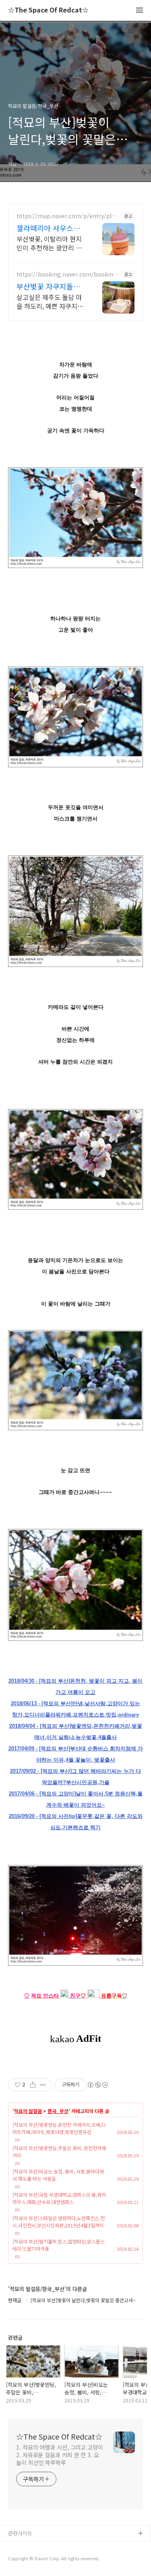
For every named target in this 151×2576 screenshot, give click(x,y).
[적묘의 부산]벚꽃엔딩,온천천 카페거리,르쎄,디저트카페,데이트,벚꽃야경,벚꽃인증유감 (59, 2128)
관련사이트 (20, 2533)
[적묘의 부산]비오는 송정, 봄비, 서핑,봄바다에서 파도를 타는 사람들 (58, 2175)
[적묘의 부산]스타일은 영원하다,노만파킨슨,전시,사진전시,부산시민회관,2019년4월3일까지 (59, 2222)
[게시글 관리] (43, 2085)
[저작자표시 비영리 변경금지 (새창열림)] (97, 2085)
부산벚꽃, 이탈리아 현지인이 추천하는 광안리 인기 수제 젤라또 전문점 (49, 243)
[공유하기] (33, 2085)
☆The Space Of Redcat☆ (48, 10)
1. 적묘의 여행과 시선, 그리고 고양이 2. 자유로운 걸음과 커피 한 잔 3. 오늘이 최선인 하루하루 (60, 2455)
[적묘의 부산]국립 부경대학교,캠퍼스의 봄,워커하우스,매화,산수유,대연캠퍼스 (59, 2198)
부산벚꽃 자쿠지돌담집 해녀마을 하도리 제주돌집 (50, 286)
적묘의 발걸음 (28, 2111)
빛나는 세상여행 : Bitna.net (39, 2560)
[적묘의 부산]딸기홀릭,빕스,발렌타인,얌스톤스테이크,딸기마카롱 (59, 2245)
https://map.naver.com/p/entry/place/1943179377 (67, 216)
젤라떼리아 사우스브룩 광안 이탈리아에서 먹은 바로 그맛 (49, 228)
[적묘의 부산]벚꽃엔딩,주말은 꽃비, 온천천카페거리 (59, 2151)
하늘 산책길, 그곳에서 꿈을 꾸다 (44, 2547)
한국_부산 (58, 2111)
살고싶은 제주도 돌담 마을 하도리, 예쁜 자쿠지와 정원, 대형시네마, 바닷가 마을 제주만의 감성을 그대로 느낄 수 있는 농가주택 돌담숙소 (50, 301)
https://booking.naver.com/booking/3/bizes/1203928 (68, 274)
